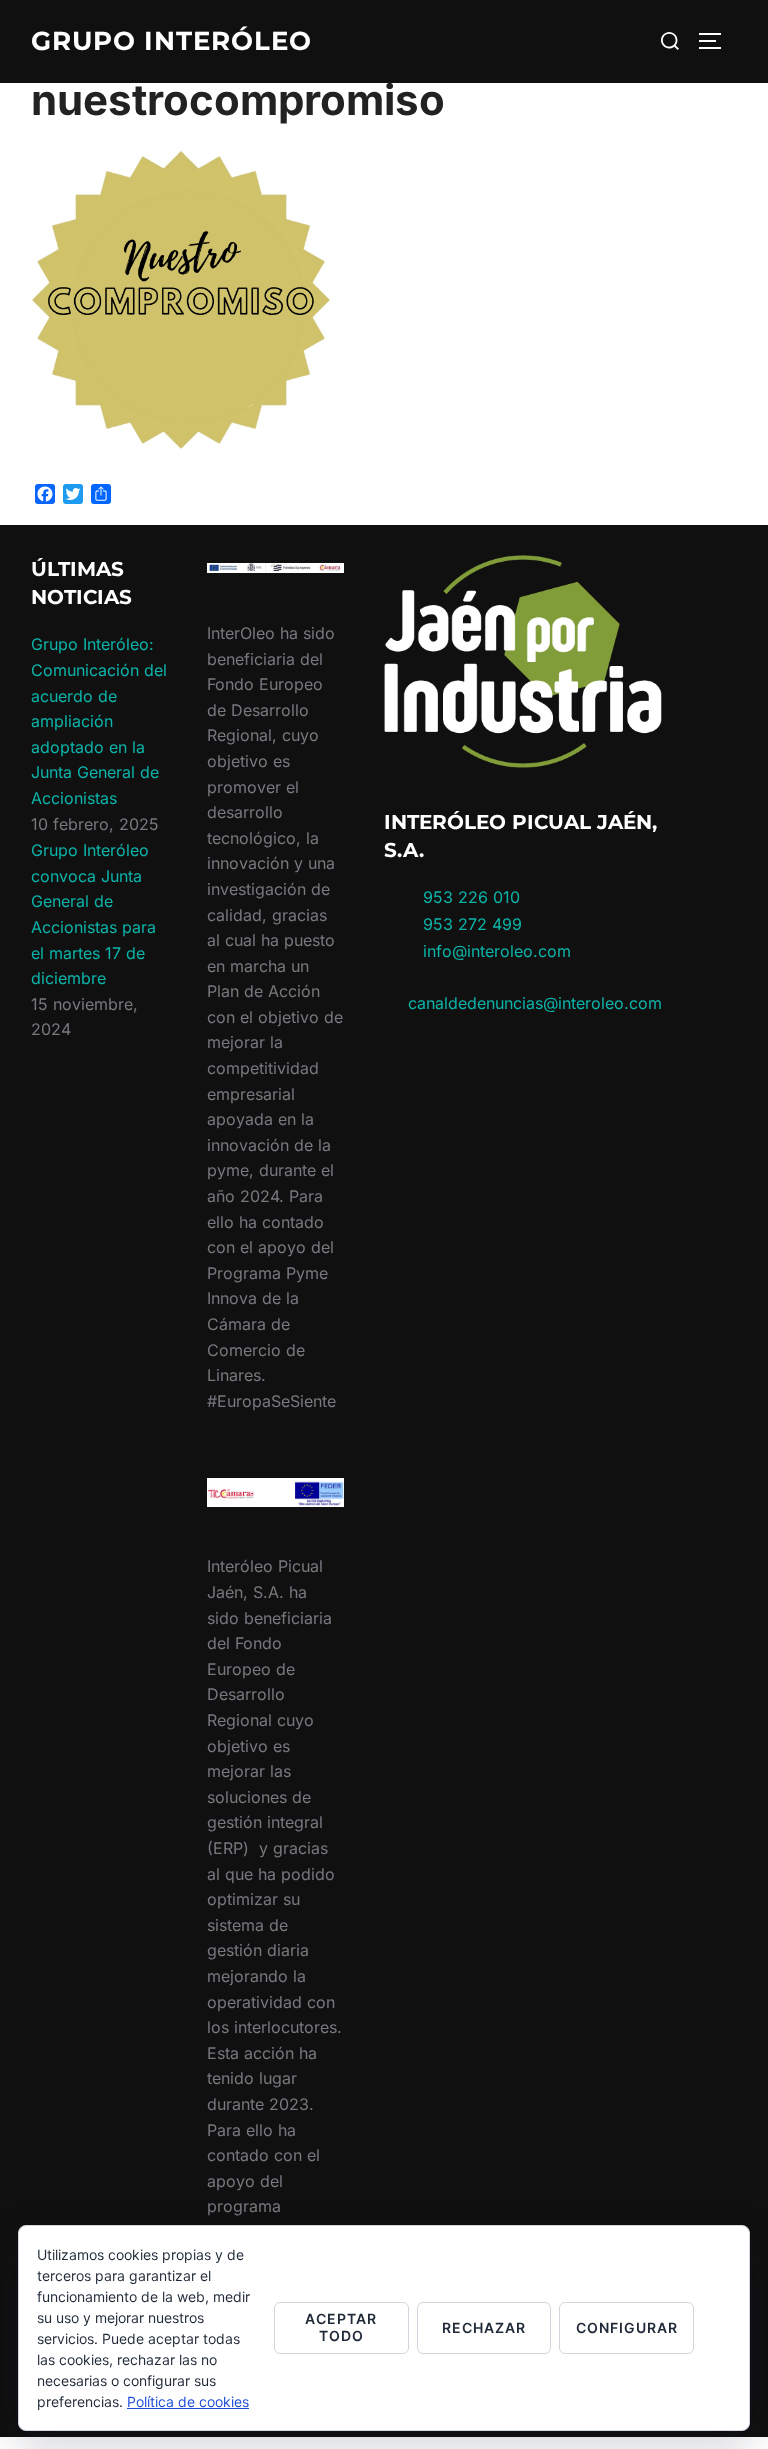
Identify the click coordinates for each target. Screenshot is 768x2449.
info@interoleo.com (494, 951)
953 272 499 (470, 924)
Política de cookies (188, 2401)
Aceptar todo (341, 2327)
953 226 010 (471, 897)
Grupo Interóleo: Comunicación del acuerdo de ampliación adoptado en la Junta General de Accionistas (99, 721)
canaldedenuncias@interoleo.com (535, 1003)
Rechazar (484, 2327)
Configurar (627, 2327)
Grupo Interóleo (171, 41)
